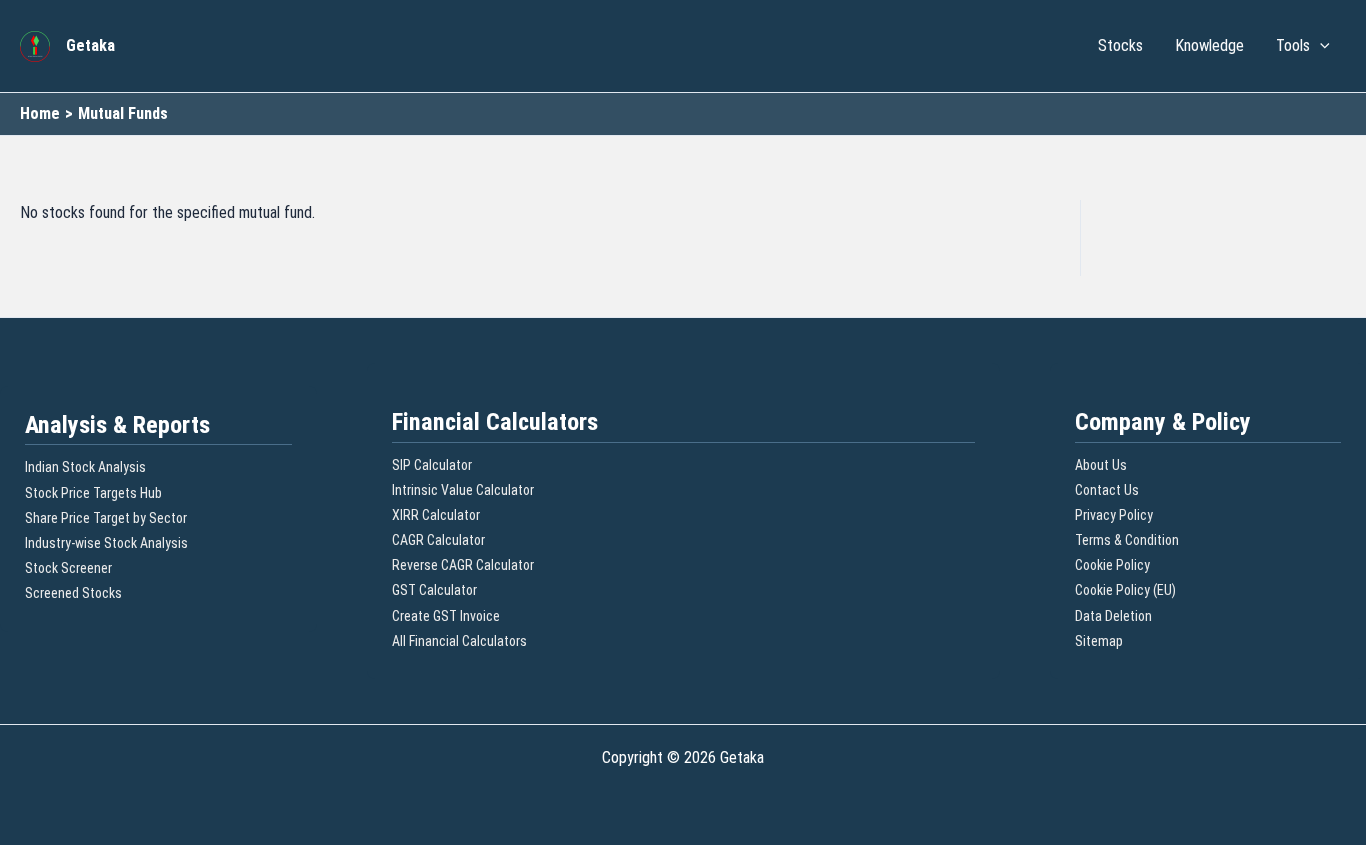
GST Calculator (434, 590)
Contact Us (1107, 490)
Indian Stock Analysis (85, 467)
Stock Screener (68, 568)
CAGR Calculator (438, 540)
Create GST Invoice (446, 616)
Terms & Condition (1127, 540)
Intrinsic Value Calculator (463, 490)
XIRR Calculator (436, 515)
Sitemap (1099, 641)
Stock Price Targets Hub (93, 493)
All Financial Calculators (459, 641)
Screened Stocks (73, 593)
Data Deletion (1113, 616)
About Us (1101, 465)
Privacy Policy (1114, 515)
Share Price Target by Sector (106, 518)
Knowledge (1209, 45)
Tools (1293, 45)
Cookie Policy (1112, 565)
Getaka (90, 45)
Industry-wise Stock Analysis (106, 543)
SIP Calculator (432, 465)
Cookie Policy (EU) (1125, 590)
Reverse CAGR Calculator (463, 565)
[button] (1320, 46)
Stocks (1120, 45)
